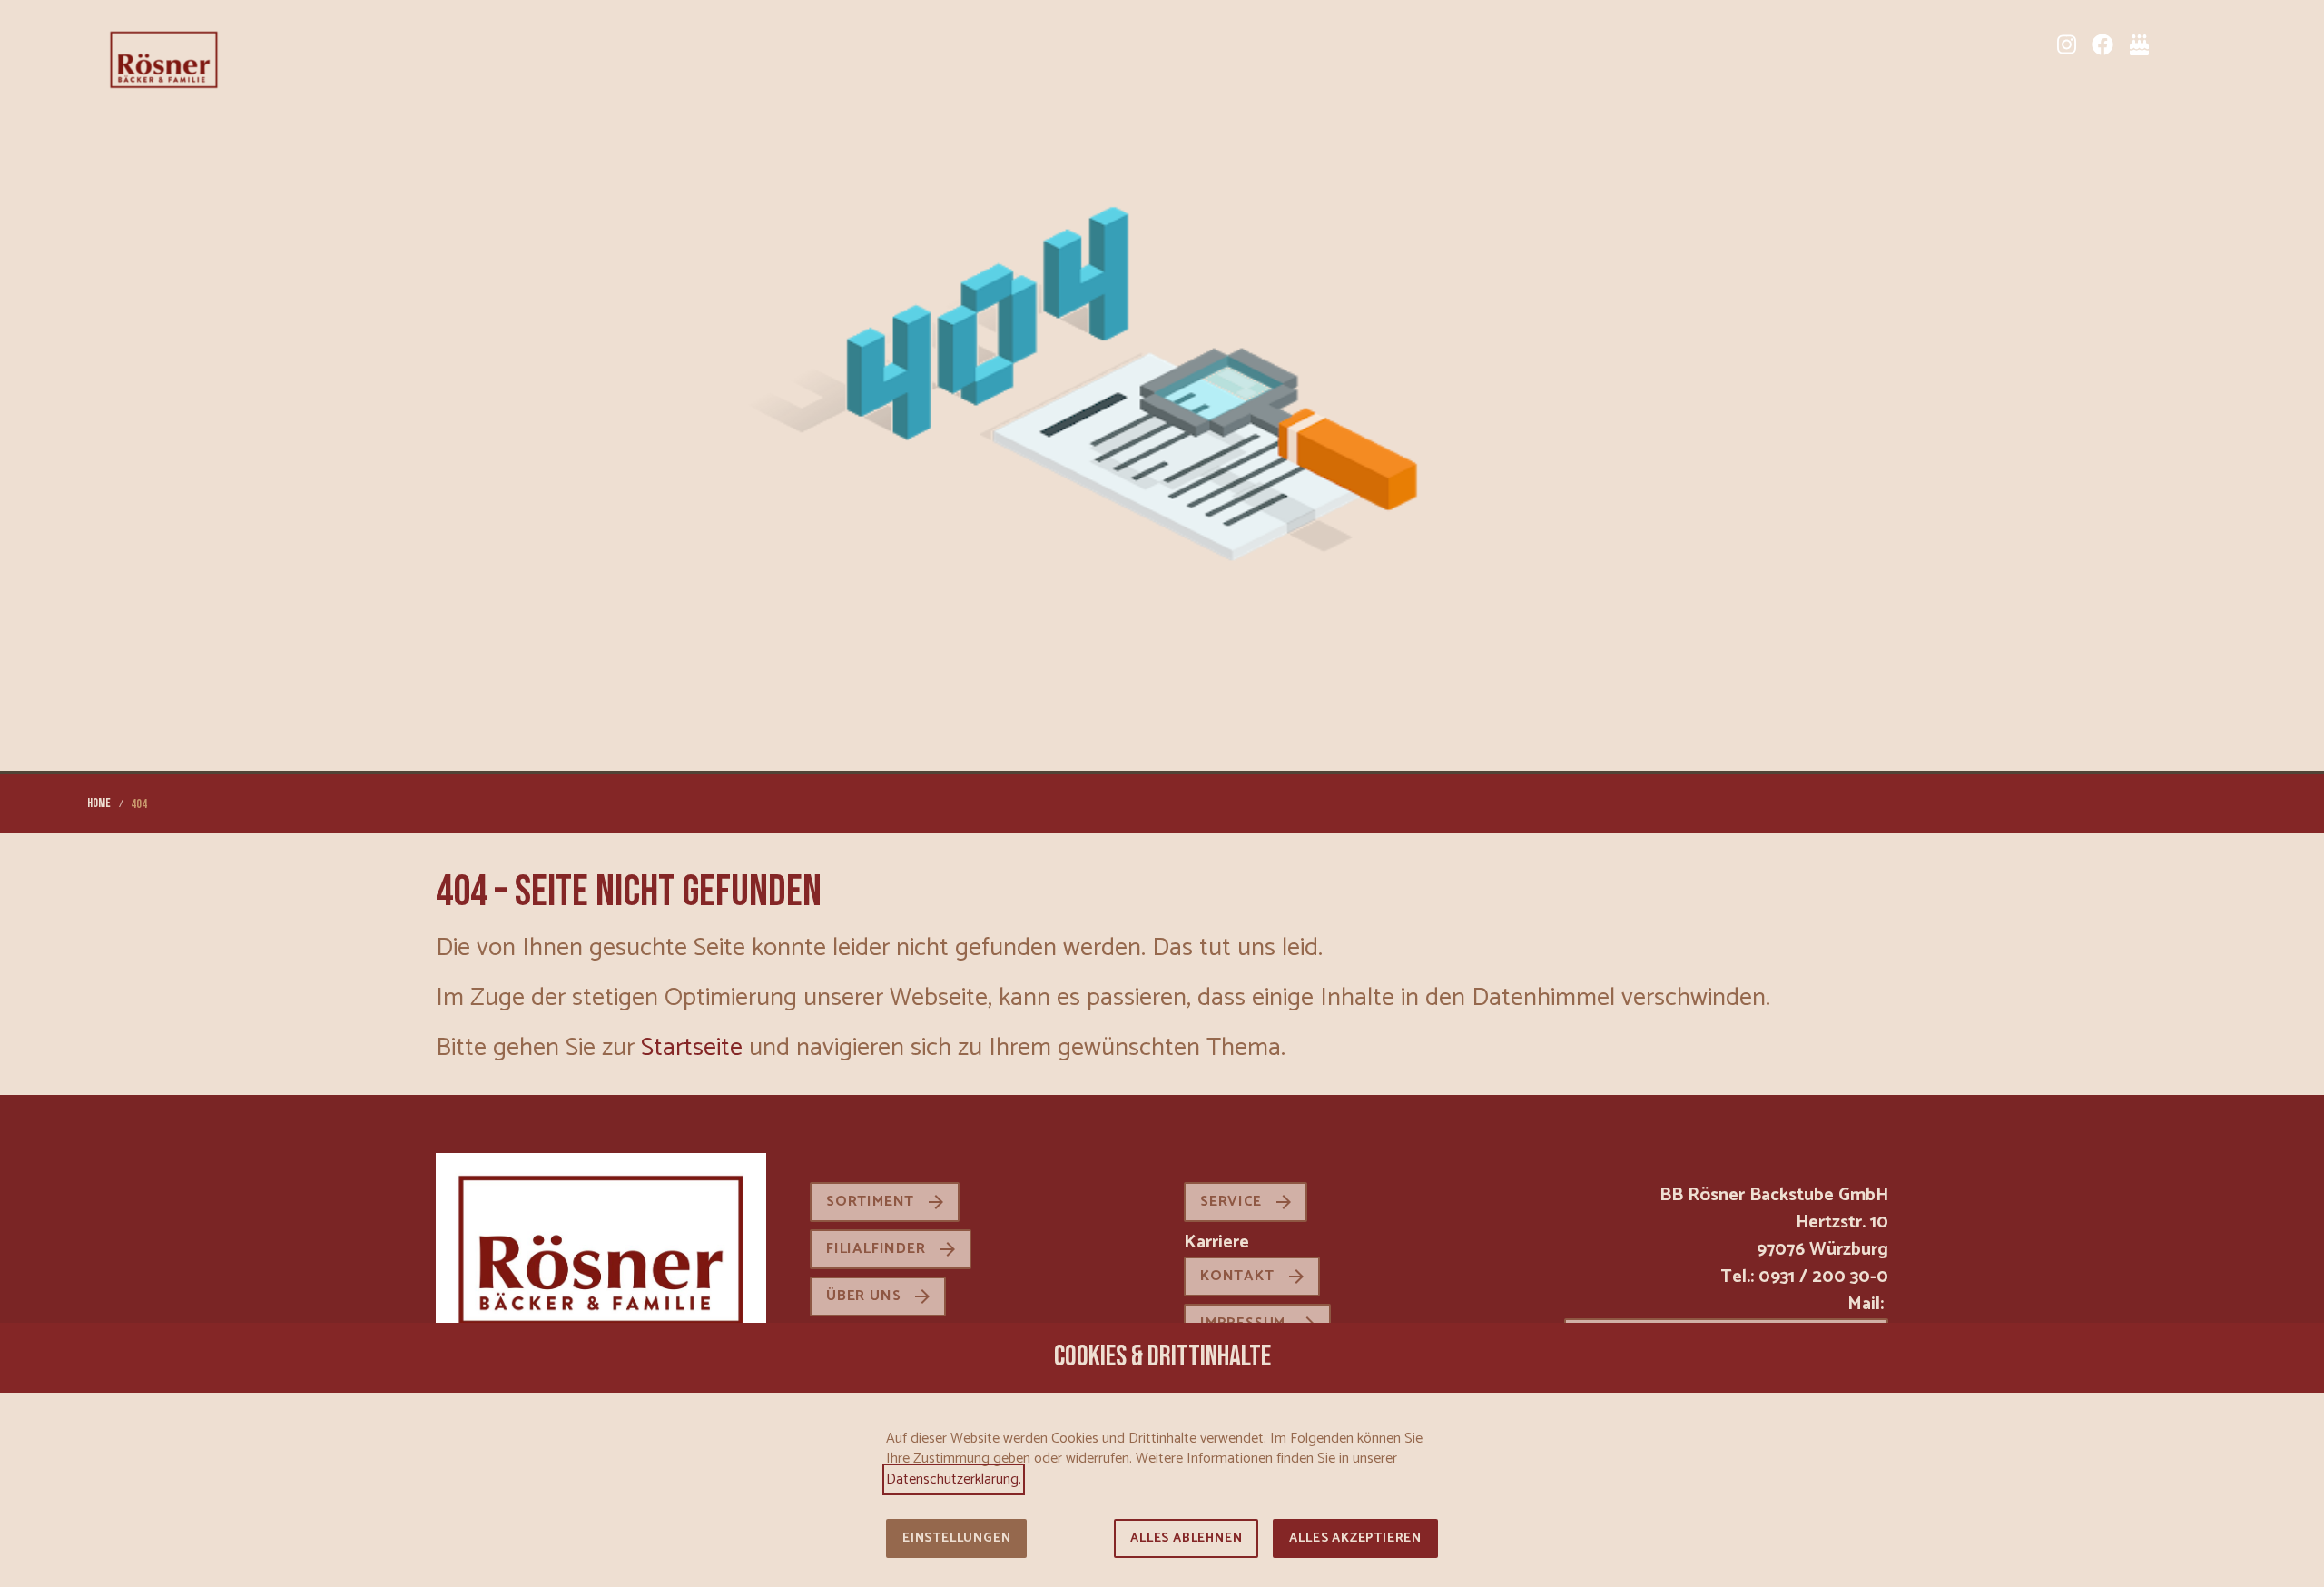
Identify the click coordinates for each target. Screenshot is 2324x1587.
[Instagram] (2066, 44)
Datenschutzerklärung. (954, 1479)
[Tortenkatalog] (2139, 44)
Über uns (863, 1296)
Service (1231, 1202)
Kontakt (1237, 1276)
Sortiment (870, 1202)
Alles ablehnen (1186, 1538)
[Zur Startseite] (164, 58)
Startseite (692, 1048)
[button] (2222, 44)
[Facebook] (2102, 44)
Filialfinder (876, 1249)
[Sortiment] (2175, 44)
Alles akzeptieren (1355, 1538)
